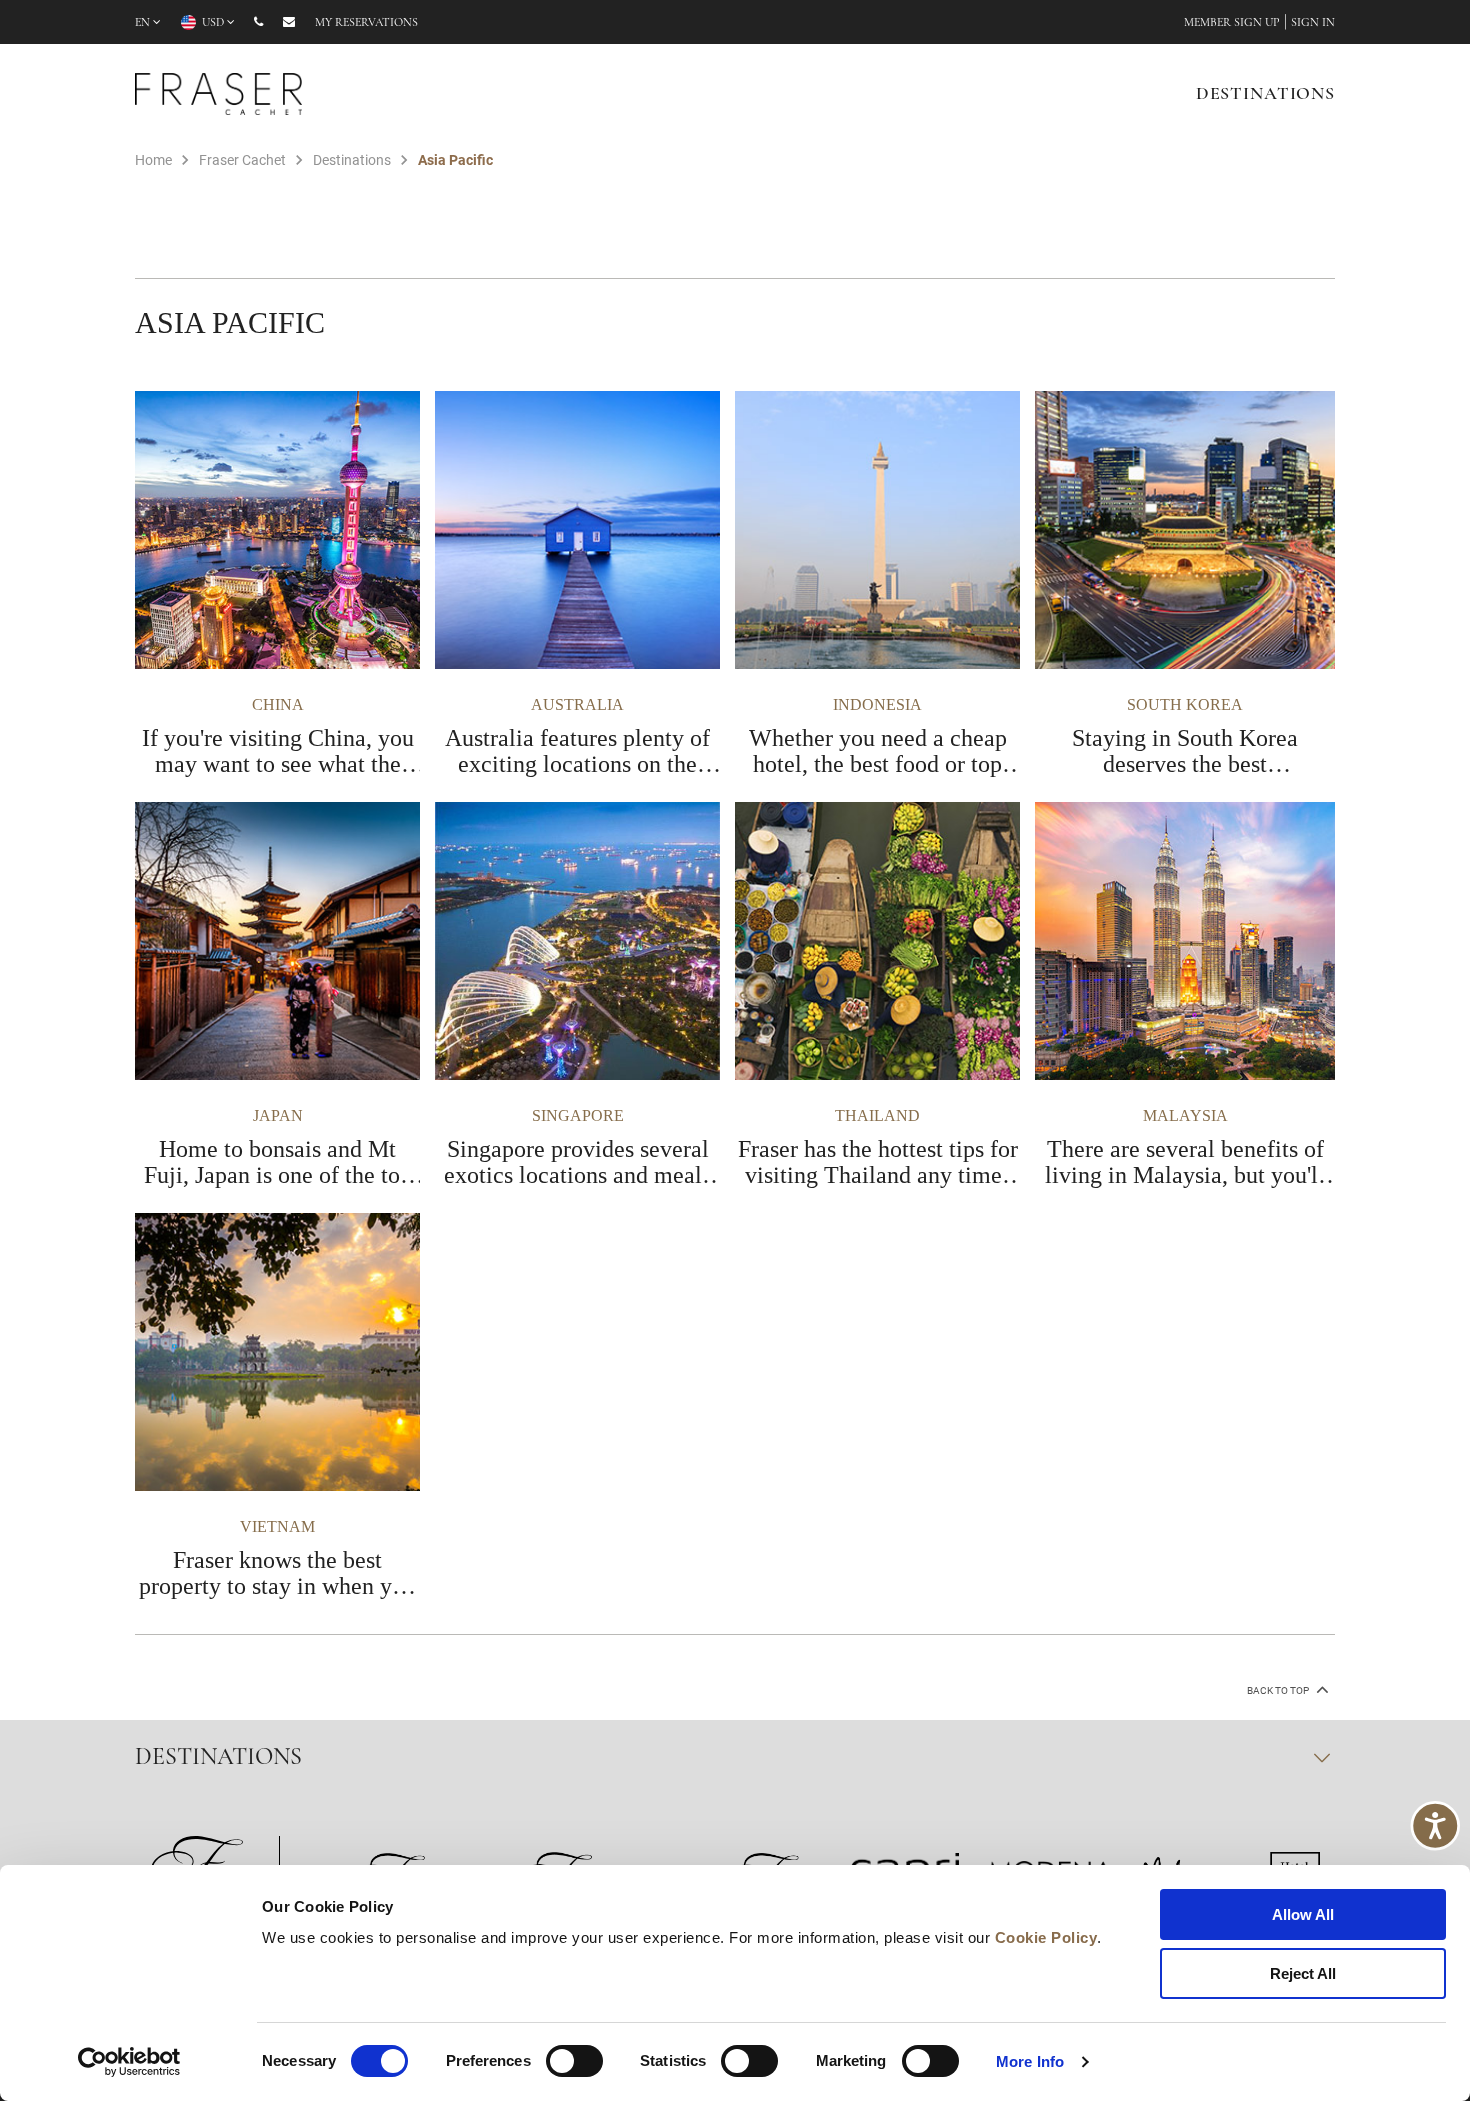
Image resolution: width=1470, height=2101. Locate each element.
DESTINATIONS (1265, 95)
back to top (1279, 1690)
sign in (1313, 23)
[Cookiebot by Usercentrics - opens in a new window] (129, 2062)
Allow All (1303, 1914)
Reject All (1303, 1973)
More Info (1030, 2061)
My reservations (366, 23)
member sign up (1232, 23)
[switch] (574, 2061)
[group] (285, 584)
